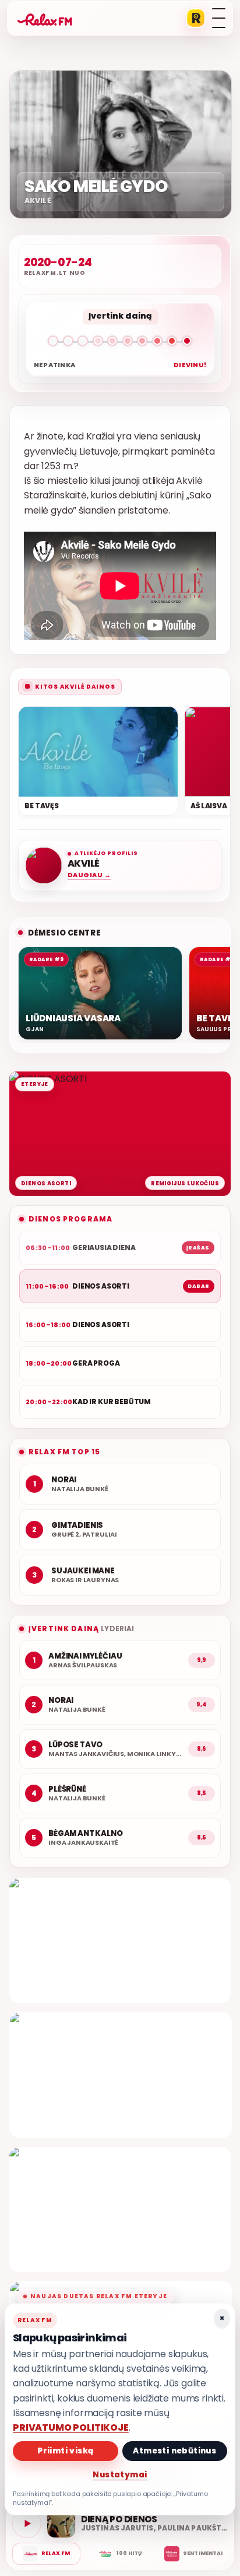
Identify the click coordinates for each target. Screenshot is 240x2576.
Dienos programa (70, 1219)
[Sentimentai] (194, 2554)
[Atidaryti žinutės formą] (120, 1940)
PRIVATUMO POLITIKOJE (71, 2427)
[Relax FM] (46, 2554)
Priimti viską (65, 2451)
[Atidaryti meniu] (219, 18)
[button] (120, 343)
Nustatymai (120, 2475)
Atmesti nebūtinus (174, 2451)
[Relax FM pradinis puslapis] (45, 18)
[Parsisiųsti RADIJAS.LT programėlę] (196, 18)
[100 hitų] (120, 2554)
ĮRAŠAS (198, 1248)
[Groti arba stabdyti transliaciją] (27, 2523)
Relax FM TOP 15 (64, 1452)
